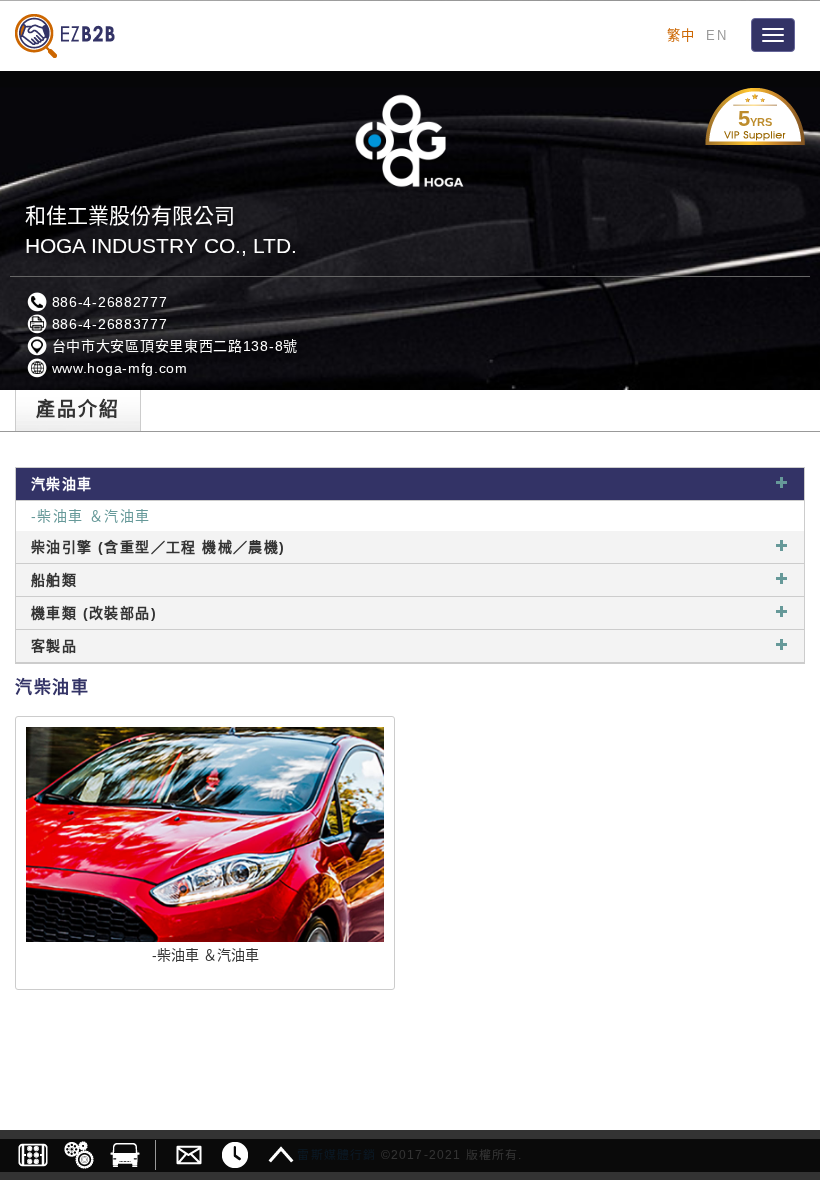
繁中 (681, 35)
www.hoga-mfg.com (117, 368)
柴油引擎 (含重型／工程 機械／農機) (158, 547)
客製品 (54, 646)
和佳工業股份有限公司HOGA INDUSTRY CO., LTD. (161, 230)
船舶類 (54, 580)
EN (716, 35)
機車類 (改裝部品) (94, 613)
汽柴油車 (62, 484)
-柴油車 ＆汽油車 (91, 516)
